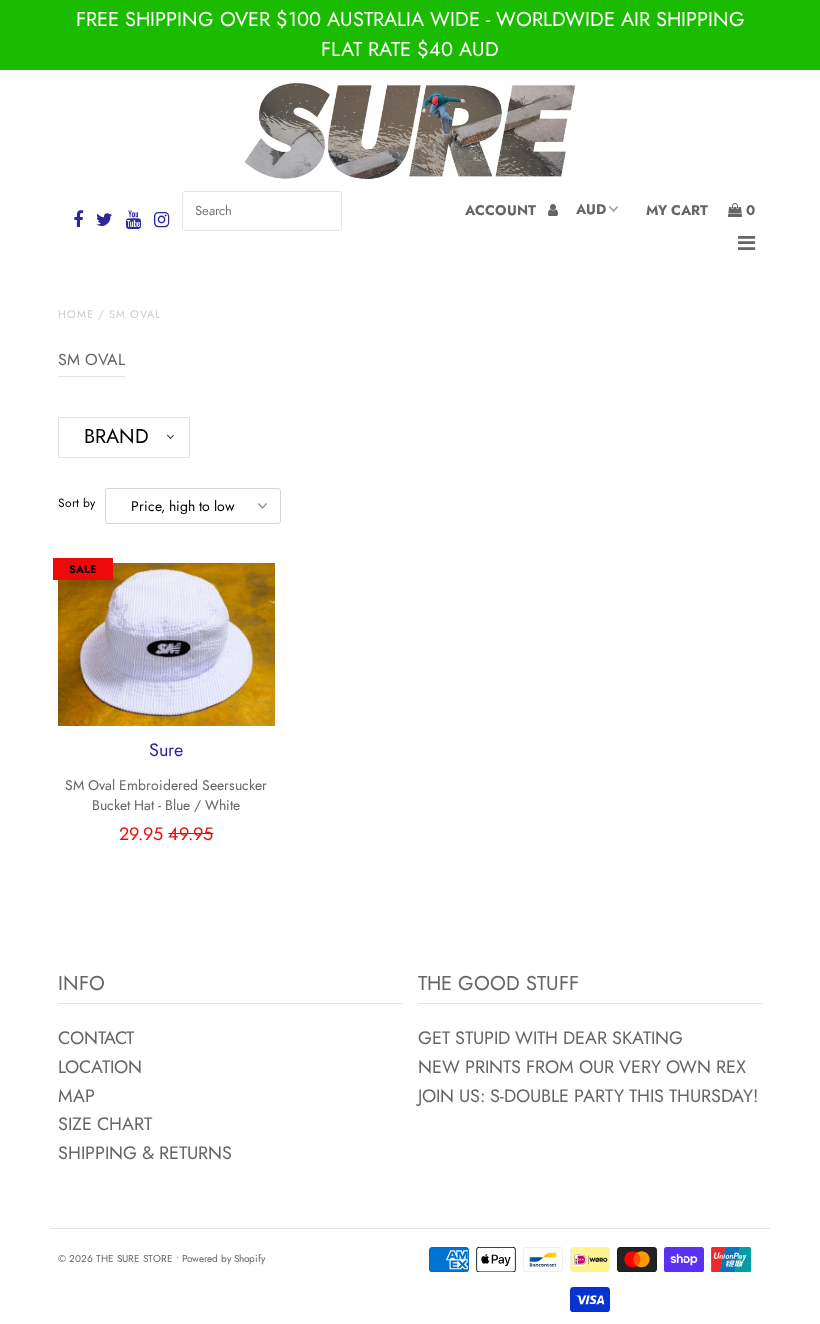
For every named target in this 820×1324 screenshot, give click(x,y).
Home (76, 314)
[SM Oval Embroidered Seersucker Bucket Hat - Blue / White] (167, 644)
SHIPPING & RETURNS (145, 1153)
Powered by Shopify (223, 1258)
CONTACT (96, 1038)
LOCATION (100, 1067)
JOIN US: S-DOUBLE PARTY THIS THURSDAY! (588, 1096)
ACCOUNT (502, 210)
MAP (76, 1096)
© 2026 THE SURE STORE (115, 1258)
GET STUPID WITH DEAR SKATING (550, 1038)
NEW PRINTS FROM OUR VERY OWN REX (582, 1067)
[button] (124, 437)
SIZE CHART (105, 1124)
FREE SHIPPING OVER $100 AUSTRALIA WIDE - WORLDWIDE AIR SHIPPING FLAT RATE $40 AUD (410, 34)
